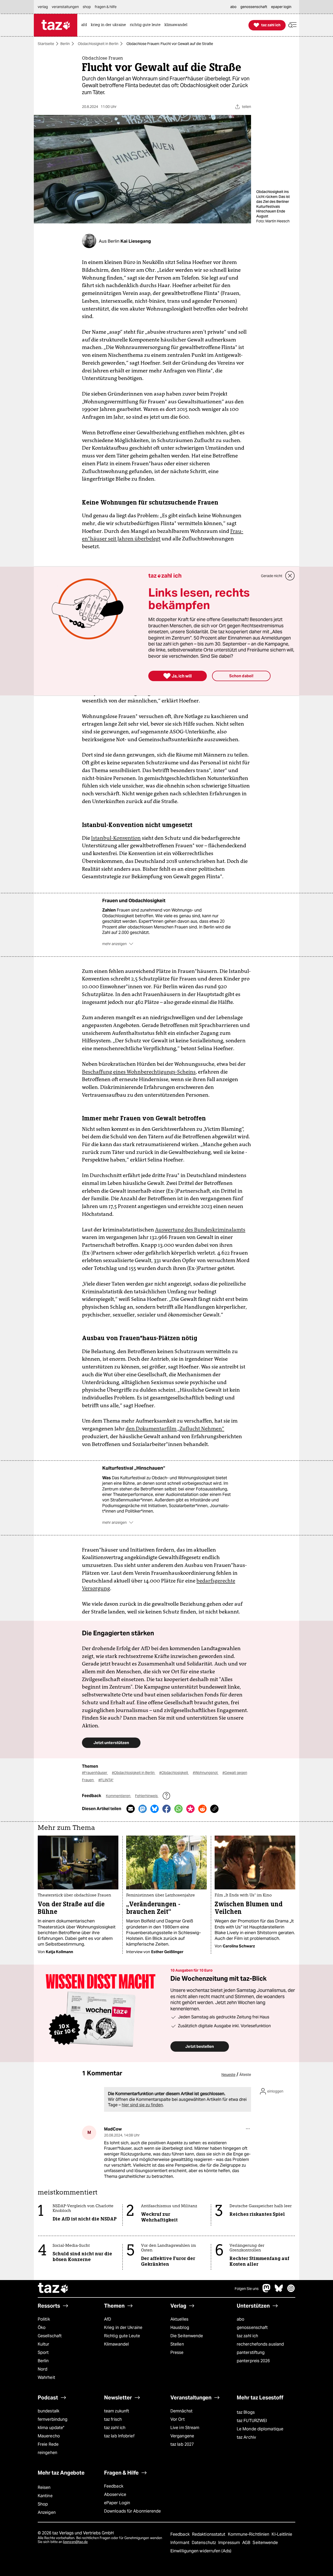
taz (53, 2289)
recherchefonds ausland (260, 2344)
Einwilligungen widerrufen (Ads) (201, 2551)
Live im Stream (185, 2428)
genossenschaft (252, 2328)
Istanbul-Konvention (116, 838)
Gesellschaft (50, 2336)
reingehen (47, 2453)
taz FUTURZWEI (252, 2421)
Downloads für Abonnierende (133, 2511)
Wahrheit (46, 2377)
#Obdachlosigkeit (174, 1773)
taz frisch (113, 2419)
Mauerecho (49, 2436)
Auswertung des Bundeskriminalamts (200, 1230)
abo (241, 2319)
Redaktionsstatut (209, 2534)
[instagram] (291, 2291)
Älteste (245, 2075)
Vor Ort (178, 2419)
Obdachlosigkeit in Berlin (98, 44)
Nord (43, 2369)
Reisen (44, 2487)
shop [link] (87, 7)
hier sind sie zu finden (142, 2105)
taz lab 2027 (182, 2444)
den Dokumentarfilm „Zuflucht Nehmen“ (175, 1429)
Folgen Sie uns (247, 2289)
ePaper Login (117, 2503)
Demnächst (181, 2411)
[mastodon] (267, 2291)
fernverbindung (53, 2419)
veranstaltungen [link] (65, 7)
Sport (43, 2352)
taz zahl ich (247, 2336)
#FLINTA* (106, 1780)
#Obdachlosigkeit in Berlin (134, 1773)
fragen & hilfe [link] (106, 7)
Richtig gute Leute (122, 2336)
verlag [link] (43, 7)
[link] (85, 25)
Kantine (45, 2496)
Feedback (114, 2486)
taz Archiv (246, 2437)
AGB (247, 2543)
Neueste (228, 2075)
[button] (292, 25)
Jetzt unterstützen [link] (111, 1743)
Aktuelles (179, 2319)
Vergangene (182, 2436)
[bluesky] (279, 2291)
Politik (44, 2319)
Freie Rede (48, 2444)
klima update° (51, 2428)
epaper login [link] (281, 7)
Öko (42, 2328)
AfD (108, 2319)
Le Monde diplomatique (260, 2429)
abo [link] (233, 7)
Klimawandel (116, 2344)
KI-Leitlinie (282, 2534)
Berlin (65, 44)
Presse (177, 2352)
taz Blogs (246, 2412)
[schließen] (290, 576)
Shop (43, 2504)
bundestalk (49, 2411)
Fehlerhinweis (147, 1796)
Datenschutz (204, 2543)
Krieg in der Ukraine (123, 2328)
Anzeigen (47, 2512)
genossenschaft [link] (254, 7)
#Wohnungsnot (206, 1773)
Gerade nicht (272, 576)
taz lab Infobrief (119, 2436)
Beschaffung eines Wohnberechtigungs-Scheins (139, 1072)
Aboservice (115, 2494)
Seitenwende (265, 2543)
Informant (180, 2543)
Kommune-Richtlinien (249, 2534)
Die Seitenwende (187, 2336)
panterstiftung (251, 2352)
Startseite (46, 44)
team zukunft (117, 2411)
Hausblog (180, 2328)
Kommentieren (119, 1796)
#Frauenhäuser (95, 1773)
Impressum (230, 2543)
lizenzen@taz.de (75, 2542)
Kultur (44, 2344)
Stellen (177, 2344)
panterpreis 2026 (253, 2361)
